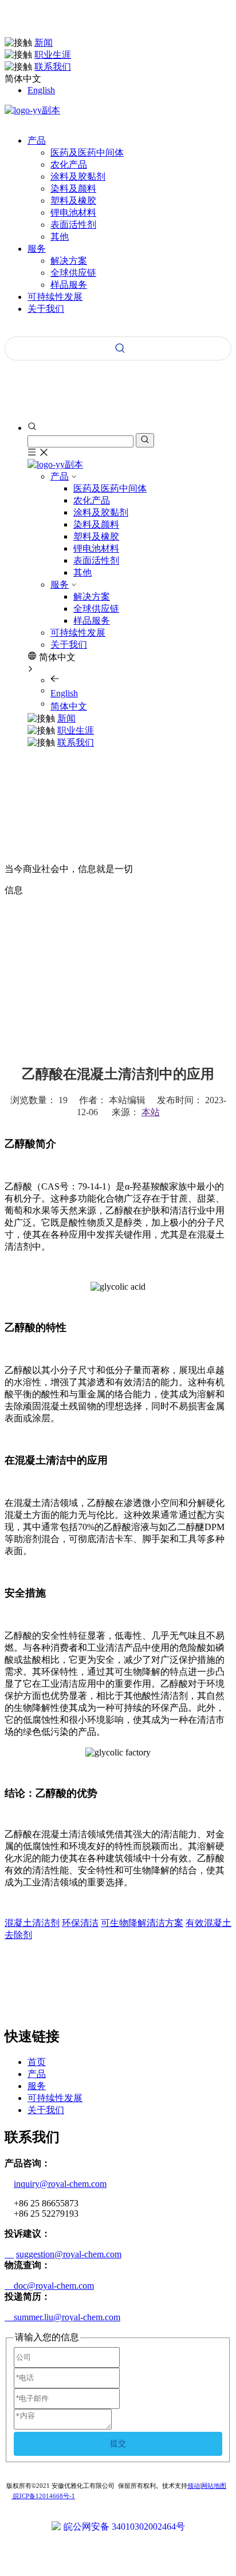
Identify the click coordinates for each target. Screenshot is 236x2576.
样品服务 (69, 285)
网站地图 (214, 2486)
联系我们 (53, 67)
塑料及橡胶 (73, 201)
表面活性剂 (73, 225)
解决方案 (69, 261)
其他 (60, 237)
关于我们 (69, 645)
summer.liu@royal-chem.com (62, 2317)
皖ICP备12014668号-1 (43, 2496)
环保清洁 (80, 1923)
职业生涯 (53, 55)
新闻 (44, 43)
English (41, 90)
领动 (194, 2486)
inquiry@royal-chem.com (60, 2184)
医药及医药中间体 (87, 152)
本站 (151, 1112)
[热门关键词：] (120, 348)
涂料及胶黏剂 (78, 177)
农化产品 (69, 165)
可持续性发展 (78, 633)
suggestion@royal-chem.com (69, 2254)
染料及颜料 (73, 189)
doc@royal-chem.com (49, 2286)
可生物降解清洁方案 (142, 1923)
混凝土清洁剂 (32, 1923)
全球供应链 (73, 273)
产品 (60, 476)
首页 (37, 2062)
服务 (60, 584)
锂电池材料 (73, 213)
